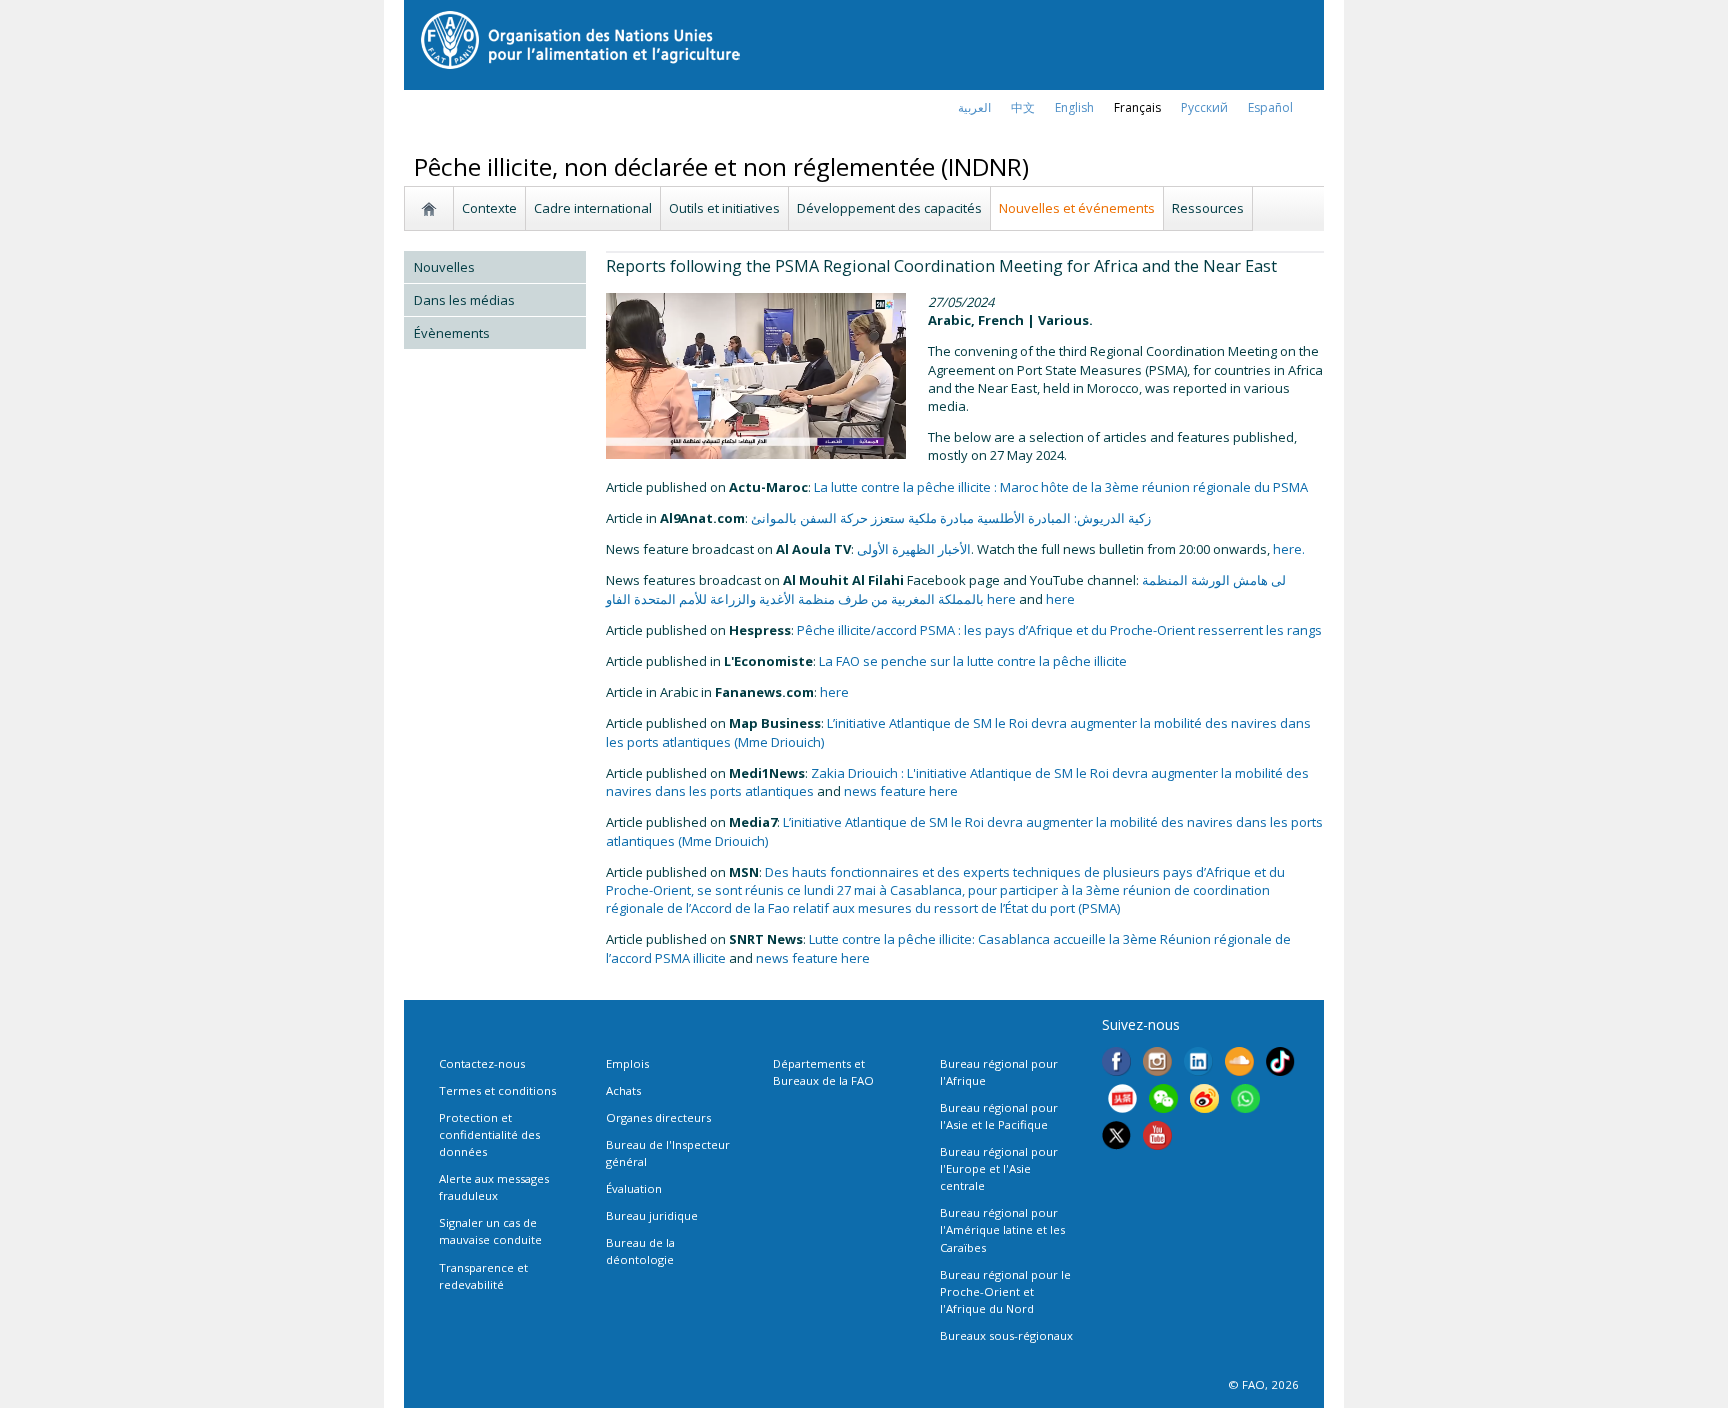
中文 (1023, 107)
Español (1270, 107)
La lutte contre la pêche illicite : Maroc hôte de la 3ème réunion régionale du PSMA (1061, 487)
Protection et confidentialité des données (489, 1134)
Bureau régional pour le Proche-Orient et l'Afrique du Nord (1005, 1291)
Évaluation (634, 1188)
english (1074, 107)
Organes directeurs (658, 1117)
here (1001, 599)
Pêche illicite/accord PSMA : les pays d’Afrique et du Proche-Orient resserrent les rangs (1059, 630)
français (1137, 107)
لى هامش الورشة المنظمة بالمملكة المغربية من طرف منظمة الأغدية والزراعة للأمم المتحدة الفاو (946, 589)
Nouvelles (444, 267)
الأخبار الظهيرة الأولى (914, 549)
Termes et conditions (497, 1090)
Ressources (1208, 208)
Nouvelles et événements (1077, 208)
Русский (1204, 107)
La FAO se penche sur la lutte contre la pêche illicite (973, 661)
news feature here (901, 791)
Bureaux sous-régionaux (1006, 1335)
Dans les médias (464, 300)
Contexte (489, 208)
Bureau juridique (652, 1215)
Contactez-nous (482, 1063)
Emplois (627, 1063)
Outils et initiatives (724, 208)
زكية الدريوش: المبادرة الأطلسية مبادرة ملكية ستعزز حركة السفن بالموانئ (951, 518)
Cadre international (593, 208)
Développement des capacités (889, 208)
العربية (974, 107)
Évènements (452, 333)
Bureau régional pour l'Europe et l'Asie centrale (999, 1168)
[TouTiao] (1122, 1101)
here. (1289, 549)
